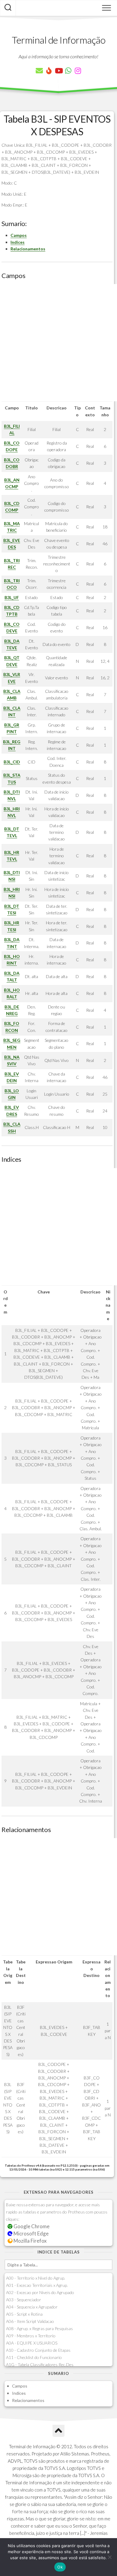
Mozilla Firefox (30, 2241)
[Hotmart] (49, 71)
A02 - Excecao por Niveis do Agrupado (40, 2292)
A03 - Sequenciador (24, 2300)
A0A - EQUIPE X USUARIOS (32, 2343)
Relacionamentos (28, 249)
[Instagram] (78, 71)
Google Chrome (31, 2226)
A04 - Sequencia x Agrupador (32, 2307)
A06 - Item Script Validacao (30, 2321)
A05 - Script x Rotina (24, 2314)
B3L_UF (12, 597)
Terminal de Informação (58, 40)
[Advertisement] (58, 343)
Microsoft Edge (31, 2233)
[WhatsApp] (68, 71)
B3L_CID (12, 762)
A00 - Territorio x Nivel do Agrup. (36, 2278)
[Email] (39, 71)
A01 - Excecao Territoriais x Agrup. (37, 2285)
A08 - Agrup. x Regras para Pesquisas (39, 2328)
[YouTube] (58, 71)
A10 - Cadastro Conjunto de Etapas (38, 2350)
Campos (19, 235)
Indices (18, 242)
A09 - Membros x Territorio (31, 2336)
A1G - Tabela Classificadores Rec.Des (40, 2365)
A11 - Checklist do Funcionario (34, 2357)
